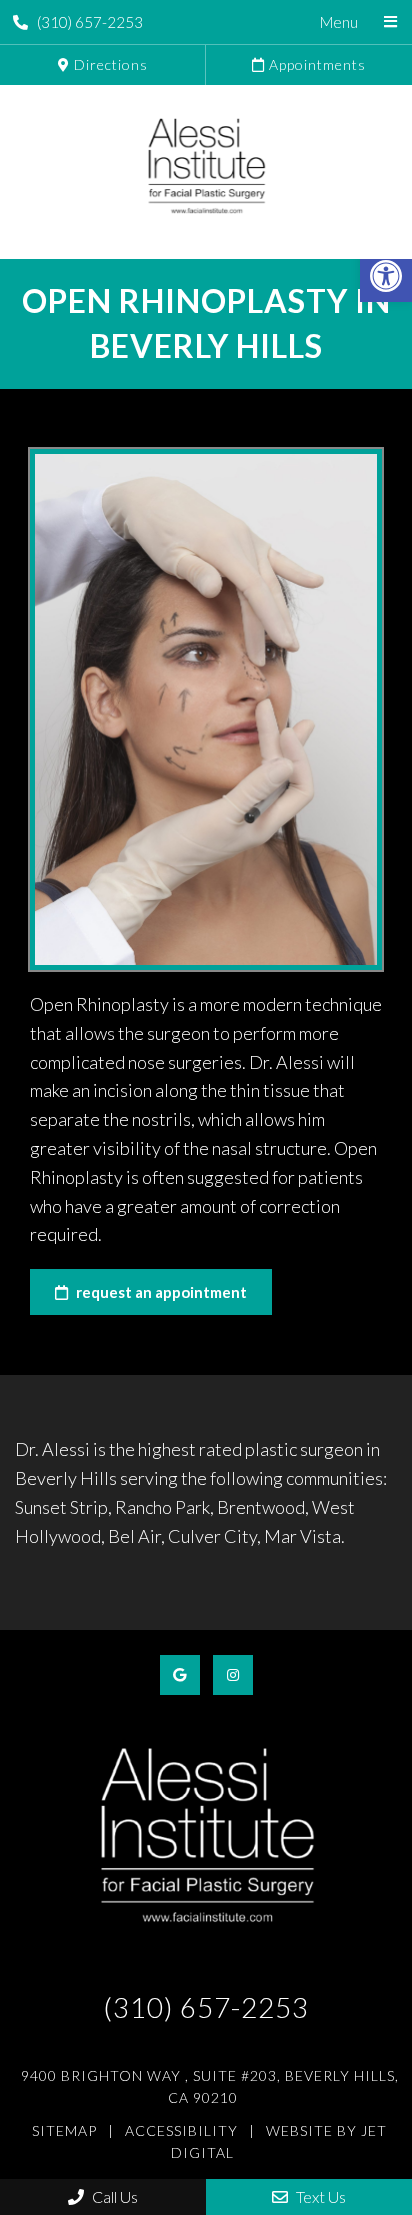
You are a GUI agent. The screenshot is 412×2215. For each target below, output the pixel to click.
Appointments (315, 64)
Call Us (113, 2196)
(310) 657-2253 (90, 22)
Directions (109, 64)
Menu (339, 22)
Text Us (319, 2196)
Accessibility (181, 2130)
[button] (386, 276)
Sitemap (64, 2130)
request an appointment (160, 1292)
